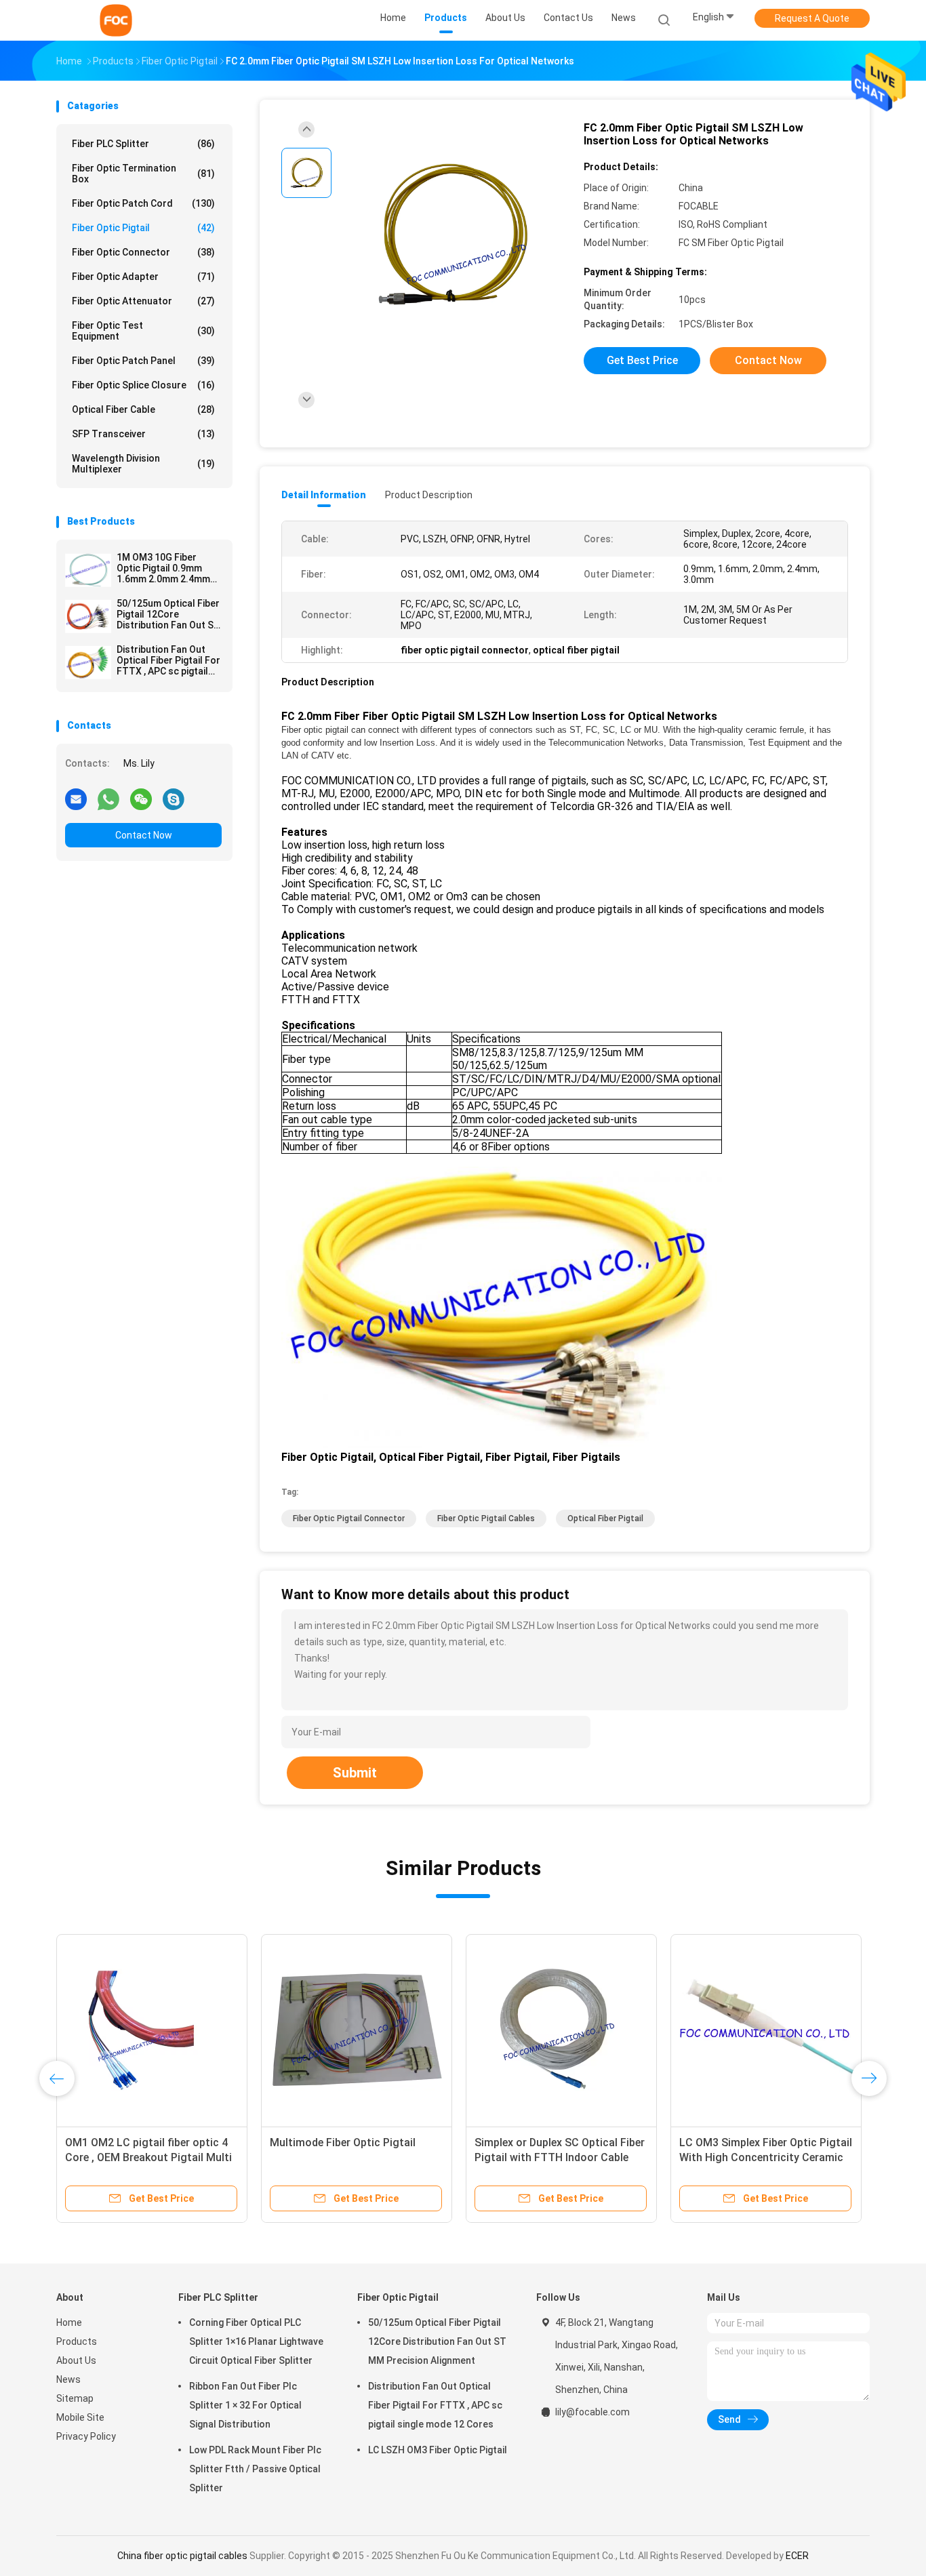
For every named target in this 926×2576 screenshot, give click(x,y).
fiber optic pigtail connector (349, 1518)
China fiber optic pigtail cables (182, 2556)
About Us (76, 2360)
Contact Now (144, 835)
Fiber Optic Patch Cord (143, 203)
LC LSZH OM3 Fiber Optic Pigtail (438, 2450)
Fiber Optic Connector (143, 252)
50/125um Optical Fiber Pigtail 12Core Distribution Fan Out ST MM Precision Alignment (168, 614)
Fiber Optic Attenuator (143, 301)
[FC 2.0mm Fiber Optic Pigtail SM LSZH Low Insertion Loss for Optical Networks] (452, 236)
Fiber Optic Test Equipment (143, 331)
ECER (797, 2556)
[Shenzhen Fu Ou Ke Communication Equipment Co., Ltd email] (76, 799)
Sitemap (75, 2398)
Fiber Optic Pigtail (143, 228)
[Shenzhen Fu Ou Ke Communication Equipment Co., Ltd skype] (174, 799)
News (68, 2379)
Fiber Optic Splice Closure (143, 385)
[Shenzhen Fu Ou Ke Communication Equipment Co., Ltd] (116, 20)
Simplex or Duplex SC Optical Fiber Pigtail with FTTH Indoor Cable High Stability (560, 2157)
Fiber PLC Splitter (143, 144)
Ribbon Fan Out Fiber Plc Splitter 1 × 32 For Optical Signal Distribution (245, 2405)
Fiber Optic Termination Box (143, 174)
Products (77, 2341)
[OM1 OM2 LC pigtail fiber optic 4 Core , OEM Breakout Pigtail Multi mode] (152, 2030)
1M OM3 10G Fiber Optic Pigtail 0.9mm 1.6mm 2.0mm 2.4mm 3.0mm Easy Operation (166, 568)
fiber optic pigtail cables (486, 1518)
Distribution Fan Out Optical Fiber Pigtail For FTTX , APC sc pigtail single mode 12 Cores (168, 660)
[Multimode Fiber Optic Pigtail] (357, 2030)
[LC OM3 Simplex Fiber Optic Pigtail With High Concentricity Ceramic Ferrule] (766, 2030)
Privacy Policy (86, 2436)
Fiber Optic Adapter (143, 277)
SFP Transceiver (143, 434)
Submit (355, 1773)
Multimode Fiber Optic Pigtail (343, 2142)
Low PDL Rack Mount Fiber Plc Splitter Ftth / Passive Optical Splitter (255, 2469)
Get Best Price (642, 360)
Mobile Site (80, 2417)
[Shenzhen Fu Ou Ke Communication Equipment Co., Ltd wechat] (141, 799)
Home (69, 2322)
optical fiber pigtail (605, 1518)
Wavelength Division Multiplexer (143, 464)
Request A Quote (812, 18)
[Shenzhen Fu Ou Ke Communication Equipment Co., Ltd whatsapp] (108, 799)
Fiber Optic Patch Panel (143, 361)
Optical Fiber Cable (143, 409)
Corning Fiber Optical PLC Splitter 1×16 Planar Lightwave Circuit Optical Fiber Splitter (256, 2341)
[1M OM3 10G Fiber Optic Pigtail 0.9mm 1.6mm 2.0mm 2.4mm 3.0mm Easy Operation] (88, 570)
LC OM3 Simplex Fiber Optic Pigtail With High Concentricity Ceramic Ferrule (766, 2157)
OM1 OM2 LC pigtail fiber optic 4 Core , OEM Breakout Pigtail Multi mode (148, 2157)
